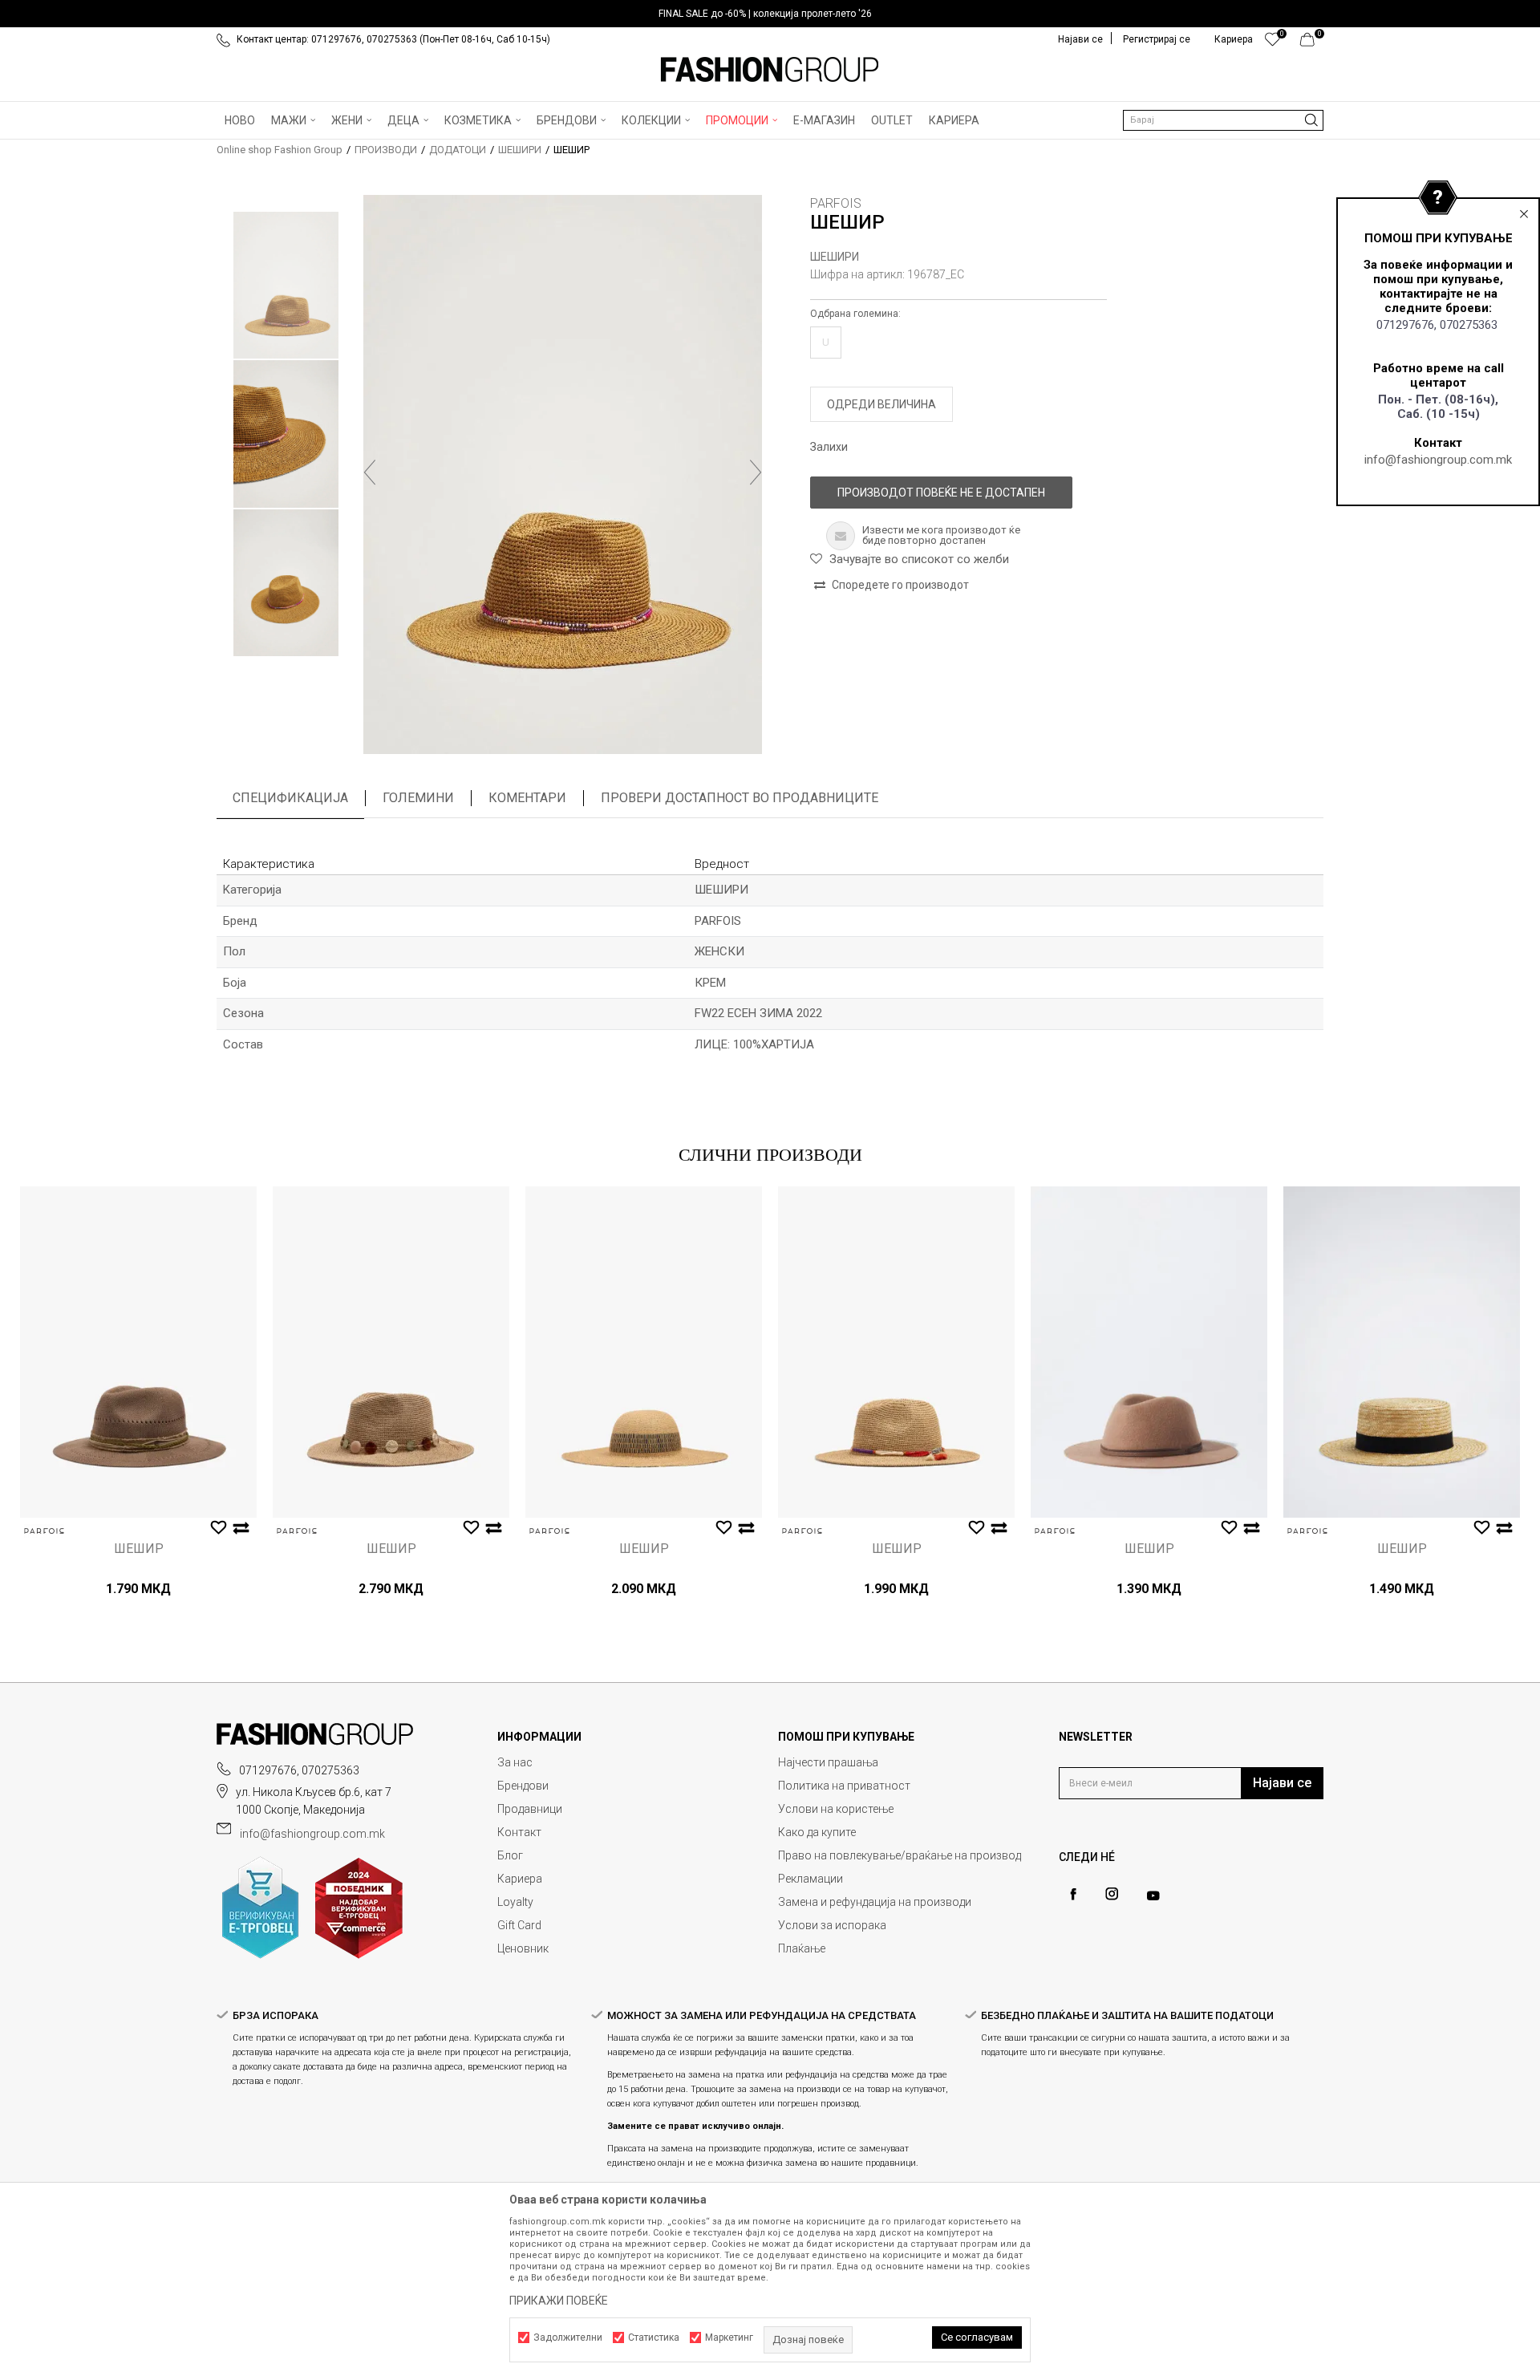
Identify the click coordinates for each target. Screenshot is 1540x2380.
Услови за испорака (832, 1925)
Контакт (519, 1832)
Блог (510, 1855)
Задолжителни (568, 2337)
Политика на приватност (844, 1786)
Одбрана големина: (855, 314)
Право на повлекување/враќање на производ (900, 1855)
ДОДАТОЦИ (458, 150)
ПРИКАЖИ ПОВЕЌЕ (559, 2301)
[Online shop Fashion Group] (770, 70)
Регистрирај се (1157, 39)
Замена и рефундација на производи (875, 1902)
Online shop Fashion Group (280, 150)
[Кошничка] (1312, 43)
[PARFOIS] (44, 1531)
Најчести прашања (828, 1762)
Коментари (527, 798)
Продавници (530, 1809)
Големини (418, 798)
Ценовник (523, 1948)
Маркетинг (729, 2337)
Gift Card (519, 1925)
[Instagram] (1112, 1894)
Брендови (523, 1786)
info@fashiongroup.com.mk (1438, 460)
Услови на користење (836, 1809)
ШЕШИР (139, 1549)
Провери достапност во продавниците (740, 798)
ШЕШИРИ (520, 150)
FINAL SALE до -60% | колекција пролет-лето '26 (765, 14)
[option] (770, 14)
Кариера (520, 1879)
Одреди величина (881, 404)
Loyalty (515, 1902)
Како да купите (817, 1832)
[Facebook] (1073, 1894)
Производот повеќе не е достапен (941, 493)
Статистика (654, 2337)
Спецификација (290, 798)
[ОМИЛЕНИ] (1273, 43)
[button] (1223, 120)
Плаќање (802, 1948)
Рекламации (811, 1879)
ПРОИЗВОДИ (386, 150)
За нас (515, 1762)
